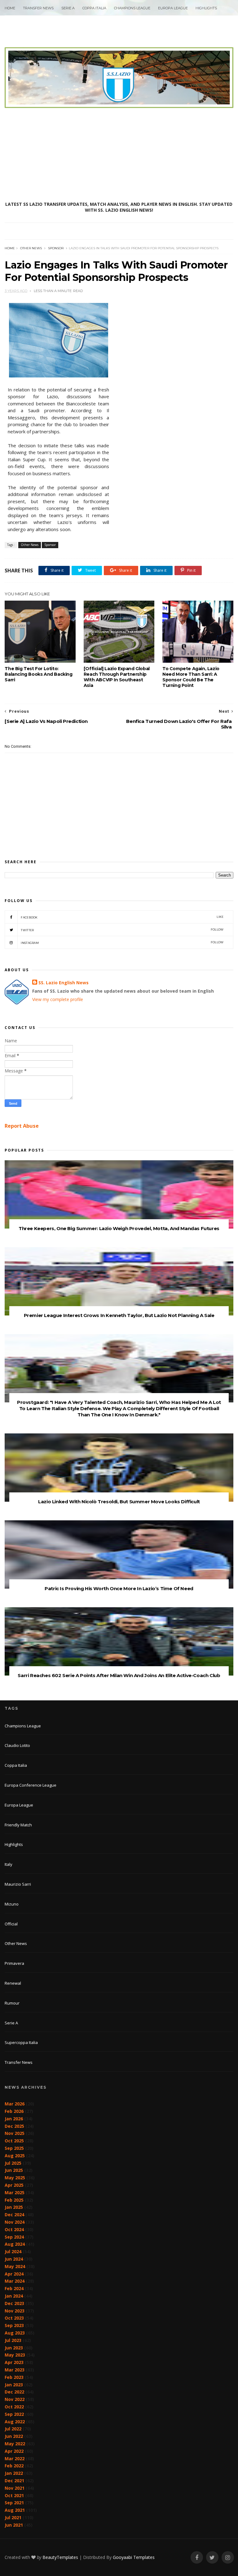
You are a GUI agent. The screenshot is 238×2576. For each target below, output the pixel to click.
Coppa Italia (94, 8)
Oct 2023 (14, 2318)
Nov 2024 (15, 2222)
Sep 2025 (14, 2148)
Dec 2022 (14, 2392)
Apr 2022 (14, 2451)
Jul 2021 (13, 2517)
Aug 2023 (15, 2333)
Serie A (68, 8)
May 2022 (15, 2444)
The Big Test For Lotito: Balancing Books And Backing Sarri (38, 674)
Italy (9, 1864)
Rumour (12, 2003)
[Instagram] (228, 2558)
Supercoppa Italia (21, 2042)
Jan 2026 (14, 2119)
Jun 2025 (14, 2170)
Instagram (122, 943)
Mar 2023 (15, 2370)
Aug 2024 (15, 2244)
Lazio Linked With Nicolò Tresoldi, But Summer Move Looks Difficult (119, 1502)
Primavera (14, 1963)
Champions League (132, 8)
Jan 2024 (14, 2296)
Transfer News (38, 8)
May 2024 (15, 2266)
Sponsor (56, 248)
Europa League (173, 8)
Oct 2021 (14, 2495)
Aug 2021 (15, 2510)
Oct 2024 (14, 2229)
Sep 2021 (14, 2503)
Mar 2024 (15, 2281)
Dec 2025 (14, 2126)
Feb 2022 (14, 2466)
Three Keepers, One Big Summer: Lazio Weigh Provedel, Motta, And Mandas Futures (119, 1228)
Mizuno (12, 1904)
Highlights (206, 8)
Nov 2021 (15, 2488)
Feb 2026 (14, 2111)
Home (10, 8)
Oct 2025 (14, 2141)
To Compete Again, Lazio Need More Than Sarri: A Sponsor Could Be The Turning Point (191, 677)
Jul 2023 (13, 2340)
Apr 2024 (14, 2274)
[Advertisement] (119, 155)
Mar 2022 (15, 2459)
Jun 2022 (14, 2436)
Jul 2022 (13, 2429)
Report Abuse (22, 1126)
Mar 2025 (15, 2193)
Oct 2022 (14, 2407)
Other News (31, 248)
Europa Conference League (31, 1785)
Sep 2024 (14, 2237)
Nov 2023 (15, 2311)
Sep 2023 (14, 2325)
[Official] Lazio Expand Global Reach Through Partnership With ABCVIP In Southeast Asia (117, 677)
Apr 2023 (14, 2362)
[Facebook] (197, 2558)
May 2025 (15, 2178)
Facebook (122, 917)
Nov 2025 (15, 2133)
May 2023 (15, 2355)
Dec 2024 (14, 2215)
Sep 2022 (14, 2414)
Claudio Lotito (17, 1745)
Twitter (122, 930)
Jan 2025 (14, 2207)
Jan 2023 (14, 2385)
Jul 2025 (13, 2163)
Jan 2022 (14, 2473)
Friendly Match (18, 1825)
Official (11, 1924)
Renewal (13, 1983)
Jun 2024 (14, 2259)
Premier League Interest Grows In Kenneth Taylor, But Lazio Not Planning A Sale (119, 1315)
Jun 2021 (14, 2525)
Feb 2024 (14, 2288)
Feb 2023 (14, 2377)
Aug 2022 (15, 2422)
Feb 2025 (14, 2200)
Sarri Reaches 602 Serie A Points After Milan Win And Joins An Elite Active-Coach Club (119, 1675)
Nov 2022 (15, 2399)
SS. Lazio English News (64, 983)
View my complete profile (58, 999)
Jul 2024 (13, 2251)
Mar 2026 (15, 2104)
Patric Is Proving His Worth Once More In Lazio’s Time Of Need (119, 1588)
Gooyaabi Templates (134, 2557)
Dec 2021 (14, 2481)
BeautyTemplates (60, 2557)
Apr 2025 (14, 2185)
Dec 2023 (14, 2303)
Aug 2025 (15, 2156)
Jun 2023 (14, 2348)
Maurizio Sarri (18, 1884)
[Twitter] (212, 2558)
